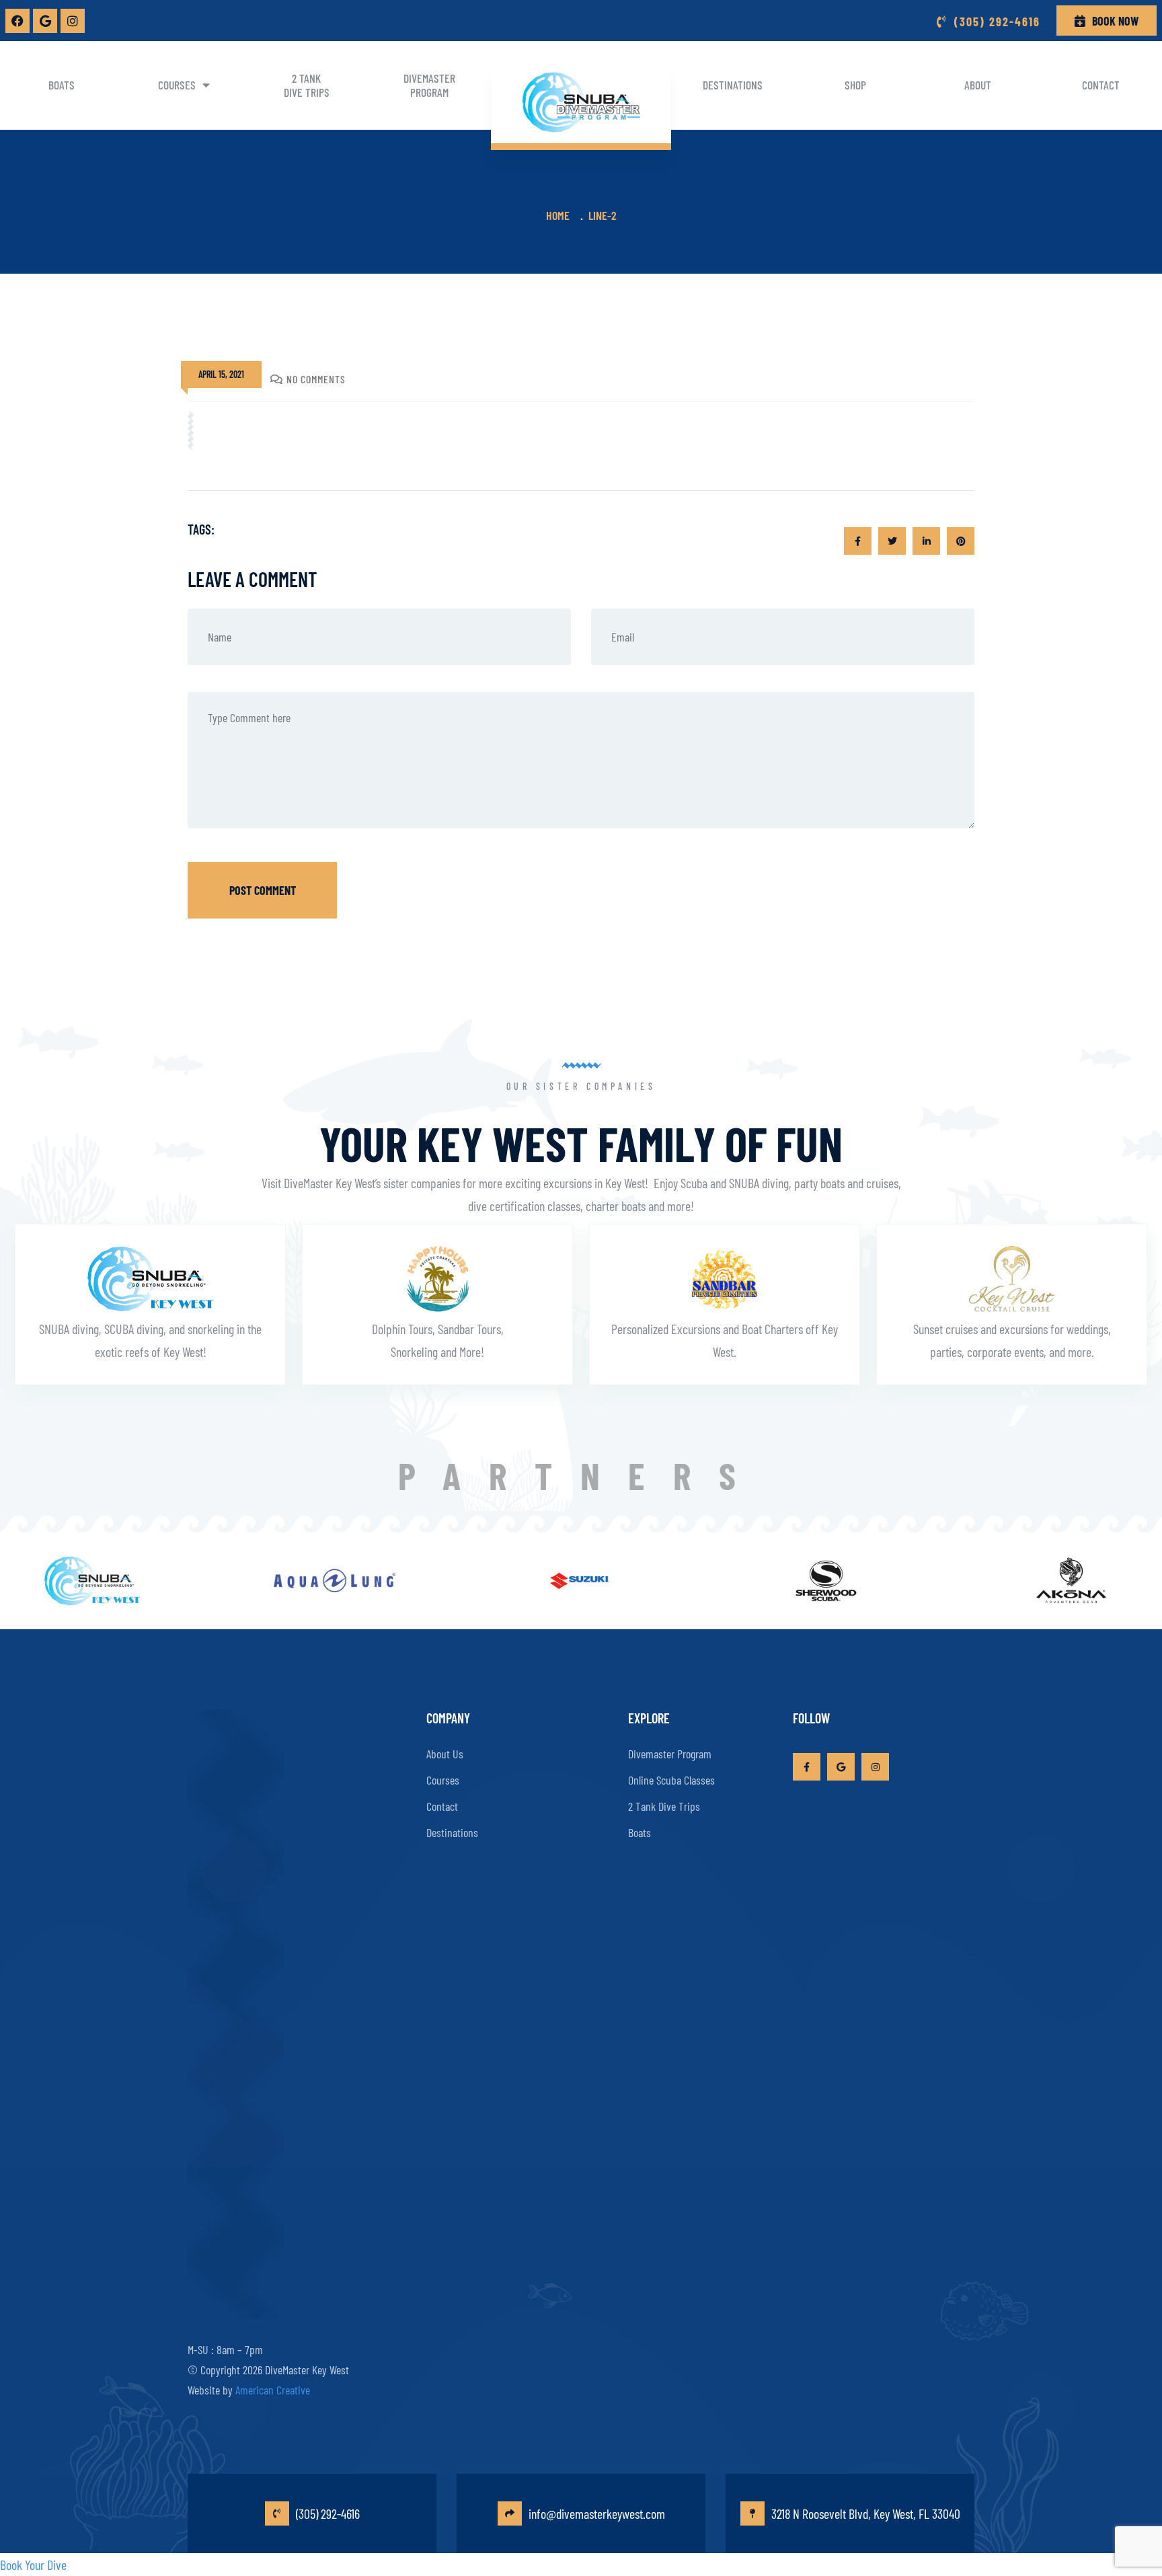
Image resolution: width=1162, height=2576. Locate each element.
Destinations (733, 85)
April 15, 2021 (221, 374)
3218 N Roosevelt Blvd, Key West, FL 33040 (866, 2513)
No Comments (316, 379)
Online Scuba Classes (671, 1780)
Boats (62, 85)
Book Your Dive (33, 2565)
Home (560, 215)
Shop (855, 85)
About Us (445, 1754)
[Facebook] (17, 21)
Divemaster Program (429, 85)
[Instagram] (73, 21)
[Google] (45, 21)
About (978, 85)
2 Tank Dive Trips (307, 85)
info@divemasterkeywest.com (597, 2513)
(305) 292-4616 (328, 2513)
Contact (1101, 85)
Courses (177, 85)
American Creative (273, 2390)
